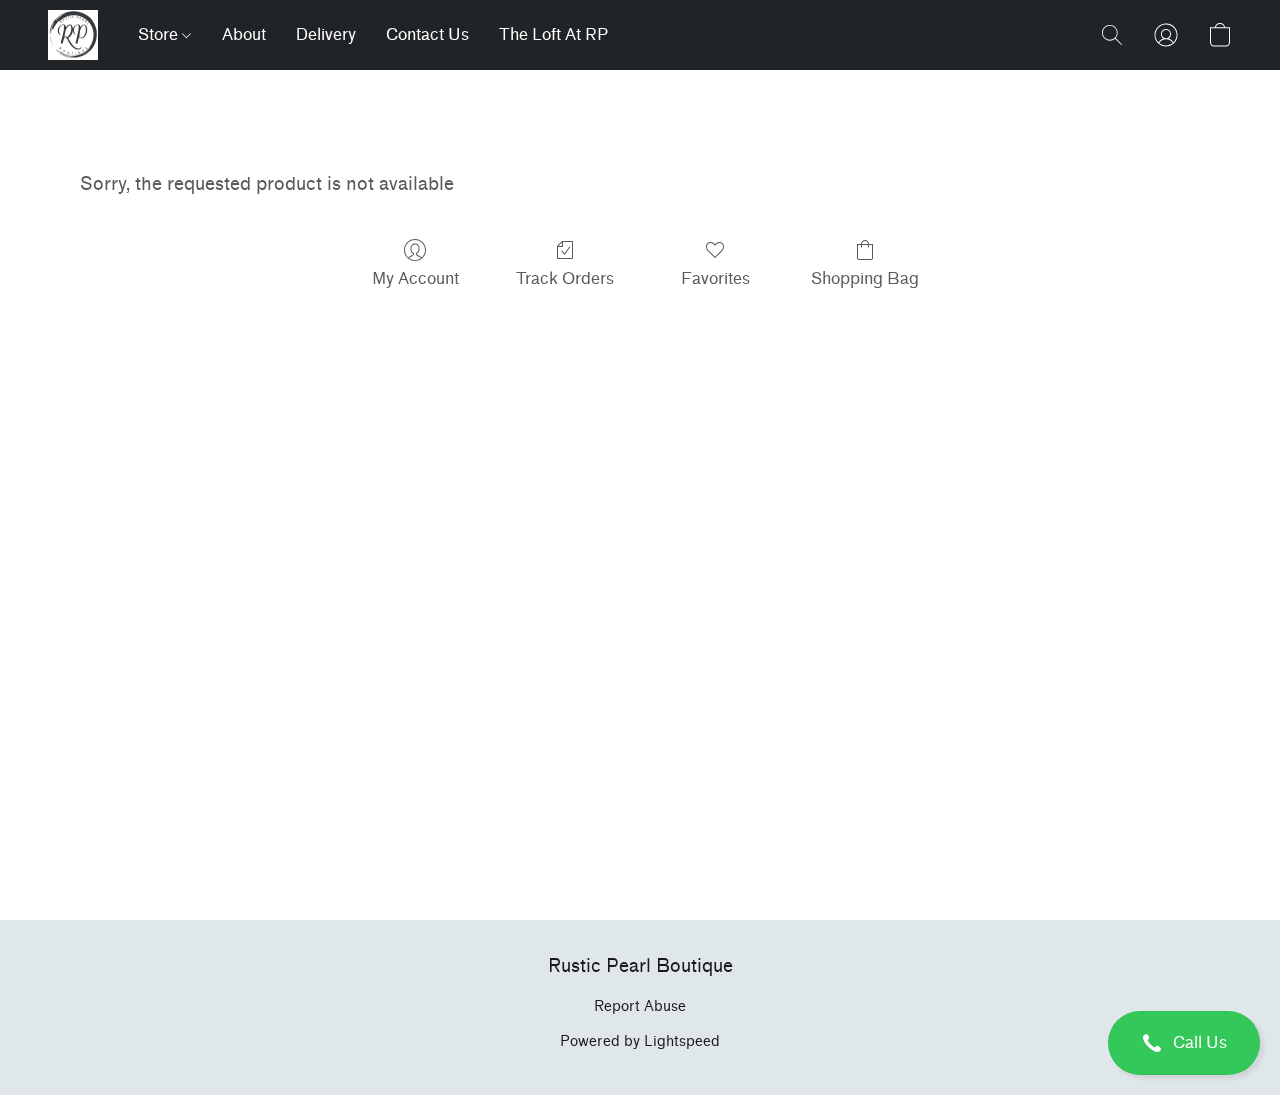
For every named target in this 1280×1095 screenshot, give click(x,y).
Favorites (715, 278)
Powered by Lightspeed (640, 1041)
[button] (1184, 1043)
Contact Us (427, 34)
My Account (415, 278)
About (244, 34)
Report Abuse (640, 1006)
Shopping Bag (865, 278)
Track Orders (565, 278)
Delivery (326, 34)
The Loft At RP (553, 34)
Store (160, 34)
